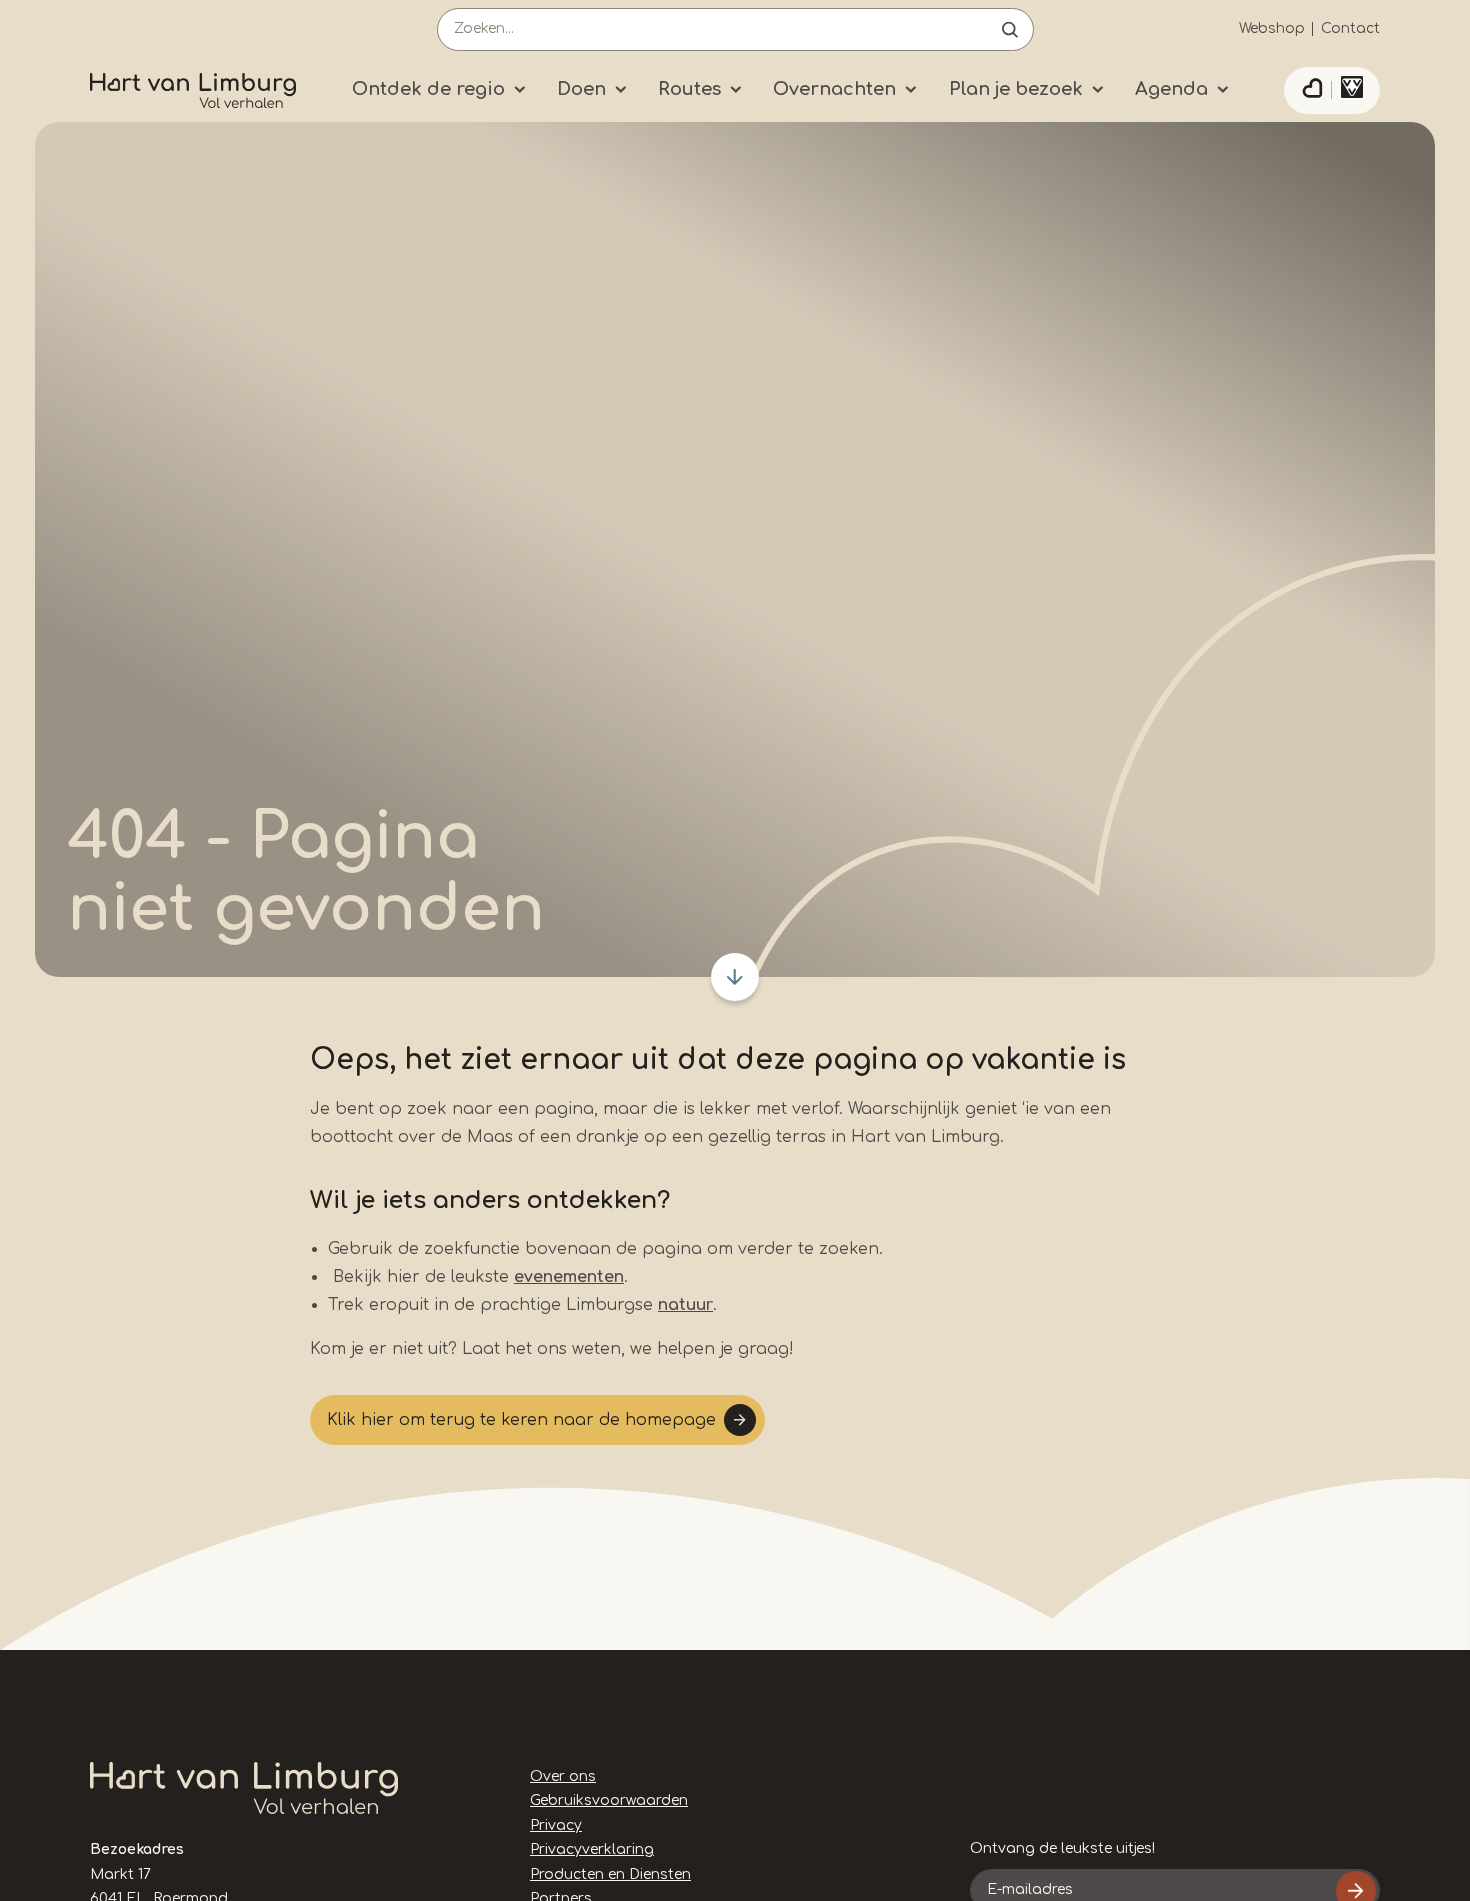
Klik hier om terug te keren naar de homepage (521, 1420)
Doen (581, 89)
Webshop (1272, 28)
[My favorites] (1312, 91)
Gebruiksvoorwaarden (609, 1800)
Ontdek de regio (428, 89)
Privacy (556, 1825)
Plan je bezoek (1016, 89)
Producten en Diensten (610, 1874)
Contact (1350, 28)
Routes (689, 89)
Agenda (1171, 89)
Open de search (1010, 29)
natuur (685, 1305)
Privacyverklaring (592, 1849)
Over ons (563, 1776)
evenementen (569, 1277)
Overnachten (834, 89)
